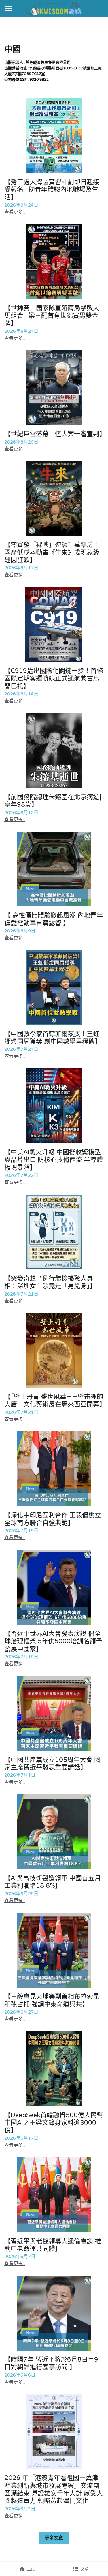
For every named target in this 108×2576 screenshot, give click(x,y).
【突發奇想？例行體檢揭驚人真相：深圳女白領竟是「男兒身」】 (50, 1282)
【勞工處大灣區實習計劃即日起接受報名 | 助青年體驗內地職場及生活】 (52, 189)
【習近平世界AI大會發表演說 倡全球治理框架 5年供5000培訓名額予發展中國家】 (53, 1641)
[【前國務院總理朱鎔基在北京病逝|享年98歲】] (54, 751)
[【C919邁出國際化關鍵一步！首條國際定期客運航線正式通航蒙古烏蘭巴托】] (54, 624)
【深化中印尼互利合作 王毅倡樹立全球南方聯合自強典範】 (53, 1519)
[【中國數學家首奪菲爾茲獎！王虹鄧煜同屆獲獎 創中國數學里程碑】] (54, 988)
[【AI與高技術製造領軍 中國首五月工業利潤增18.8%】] (54, 1832)
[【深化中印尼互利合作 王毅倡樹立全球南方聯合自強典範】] (54, 1469)
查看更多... (15, 212)
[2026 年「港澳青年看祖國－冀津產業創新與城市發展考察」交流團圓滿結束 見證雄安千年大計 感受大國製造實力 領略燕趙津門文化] (54, 2432)
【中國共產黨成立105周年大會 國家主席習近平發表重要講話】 (52, 1763)
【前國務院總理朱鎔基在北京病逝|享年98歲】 (53, 801)
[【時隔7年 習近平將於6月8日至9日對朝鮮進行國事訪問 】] (54, 2313)
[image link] (54, 8)
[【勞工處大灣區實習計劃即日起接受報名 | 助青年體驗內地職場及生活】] (54, 136)
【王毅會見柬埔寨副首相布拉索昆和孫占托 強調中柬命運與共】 (52, 2000)
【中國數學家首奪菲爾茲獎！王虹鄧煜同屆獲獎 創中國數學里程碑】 (53, 1037)
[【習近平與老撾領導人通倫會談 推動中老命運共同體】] (54, 2195)
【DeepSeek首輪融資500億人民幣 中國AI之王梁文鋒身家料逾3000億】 (54, 2123)
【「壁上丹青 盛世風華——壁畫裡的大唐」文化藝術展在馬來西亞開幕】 (55, 1400)
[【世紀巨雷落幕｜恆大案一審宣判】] (54, 388)
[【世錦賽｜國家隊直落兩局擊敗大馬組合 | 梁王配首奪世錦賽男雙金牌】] (54, 262)
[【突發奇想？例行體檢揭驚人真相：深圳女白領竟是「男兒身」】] (54, 1232)
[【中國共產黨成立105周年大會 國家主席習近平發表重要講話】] (54, 1713)
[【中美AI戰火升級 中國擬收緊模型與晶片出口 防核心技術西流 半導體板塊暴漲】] (54, 1106)
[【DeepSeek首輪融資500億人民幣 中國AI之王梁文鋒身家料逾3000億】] (54, 2069)
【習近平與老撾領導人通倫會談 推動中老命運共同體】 (53, 2245)
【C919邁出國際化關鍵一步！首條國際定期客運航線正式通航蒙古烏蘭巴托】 (54, 678)
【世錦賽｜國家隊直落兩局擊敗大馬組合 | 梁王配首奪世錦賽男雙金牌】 (52, 315)
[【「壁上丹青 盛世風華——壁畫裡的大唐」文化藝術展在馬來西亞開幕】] (54, 1351)
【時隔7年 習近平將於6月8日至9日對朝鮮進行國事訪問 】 (51, 2363)
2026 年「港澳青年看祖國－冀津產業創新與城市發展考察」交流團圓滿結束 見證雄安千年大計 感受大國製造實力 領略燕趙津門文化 (54, 2489)
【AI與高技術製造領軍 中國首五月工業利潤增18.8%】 (53, 1882)
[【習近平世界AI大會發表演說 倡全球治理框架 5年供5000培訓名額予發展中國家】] (54, 1587)
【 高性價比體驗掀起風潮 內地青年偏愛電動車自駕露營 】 (54, 919)
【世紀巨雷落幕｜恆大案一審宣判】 (55, 434)
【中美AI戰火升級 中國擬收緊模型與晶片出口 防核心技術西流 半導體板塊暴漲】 (54, 1160)
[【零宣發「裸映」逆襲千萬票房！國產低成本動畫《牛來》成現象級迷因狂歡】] (54, 499)
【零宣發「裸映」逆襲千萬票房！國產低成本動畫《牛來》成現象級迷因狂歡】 (52, 552)
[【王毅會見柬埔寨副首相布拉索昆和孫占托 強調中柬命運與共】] (54, 1950)
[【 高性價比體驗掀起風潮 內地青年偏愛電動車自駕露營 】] (54, 869)
